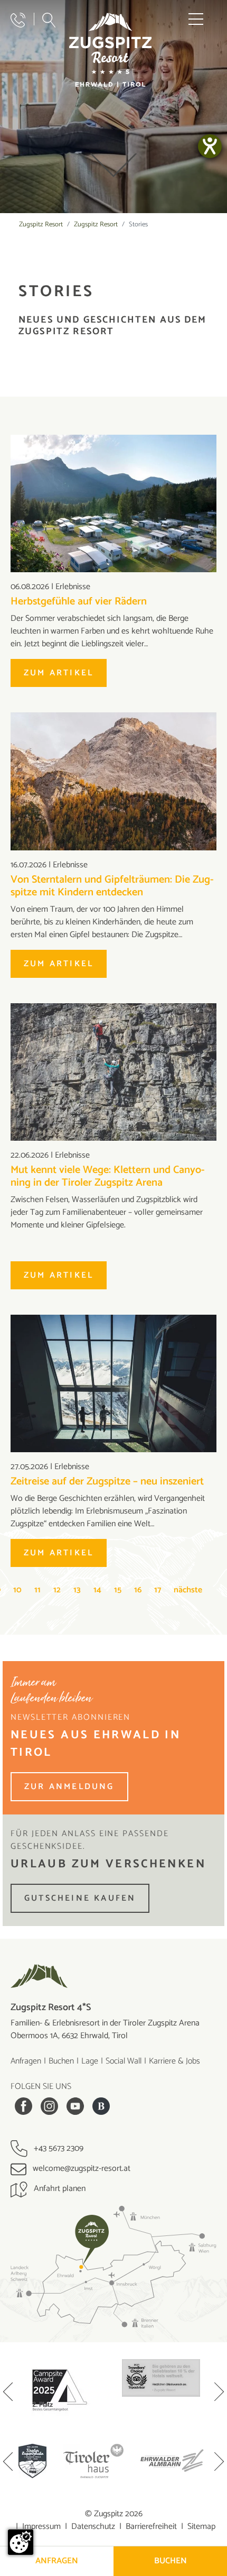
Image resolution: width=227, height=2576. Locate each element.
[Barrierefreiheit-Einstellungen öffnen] (210, 146)
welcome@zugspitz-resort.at (81, 2169)
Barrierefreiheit (151, 2527)
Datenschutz (93, 2527)
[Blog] (101, 2106)
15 (118, 1590)
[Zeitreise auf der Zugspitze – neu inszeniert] (113, 1383)
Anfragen (26, 2061)
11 (37, 1590)
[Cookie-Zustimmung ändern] (21, 2542)
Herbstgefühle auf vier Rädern (79, 602)
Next (219, 2393)
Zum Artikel (59, 673)
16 (138, 1590)
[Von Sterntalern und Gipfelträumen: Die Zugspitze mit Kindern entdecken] (113, 781)
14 (97, 1590)
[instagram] (49, 2106)
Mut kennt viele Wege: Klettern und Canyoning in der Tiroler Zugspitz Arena (108, 1176)
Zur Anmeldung (69, 1787)
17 (158, 1590)
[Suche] (49, 20)
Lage (90, 2061)
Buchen (61, 2061)
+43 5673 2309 (58, 2148)
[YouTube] (75, 2106)
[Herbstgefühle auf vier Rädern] (113, 503)
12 (57, 1590)
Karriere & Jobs (174, 2061)
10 (17, 1590)
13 (77, 1590)
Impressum (41, 2527)
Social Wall (124, 2061)
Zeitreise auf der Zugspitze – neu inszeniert (107, 1482)
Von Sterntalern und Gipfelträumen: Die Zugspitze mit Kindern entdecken (112, 886)
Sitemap (201, 2527)
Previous (8, 2393)
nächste (188, 1590)
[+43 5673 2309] (18, 20)
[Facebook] (23, 2106)
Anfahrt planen (59, 2189)
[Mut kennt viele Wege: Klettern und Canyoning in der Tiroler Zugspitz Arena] (113, 1072)
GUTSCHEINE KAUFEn (80, 1898)
